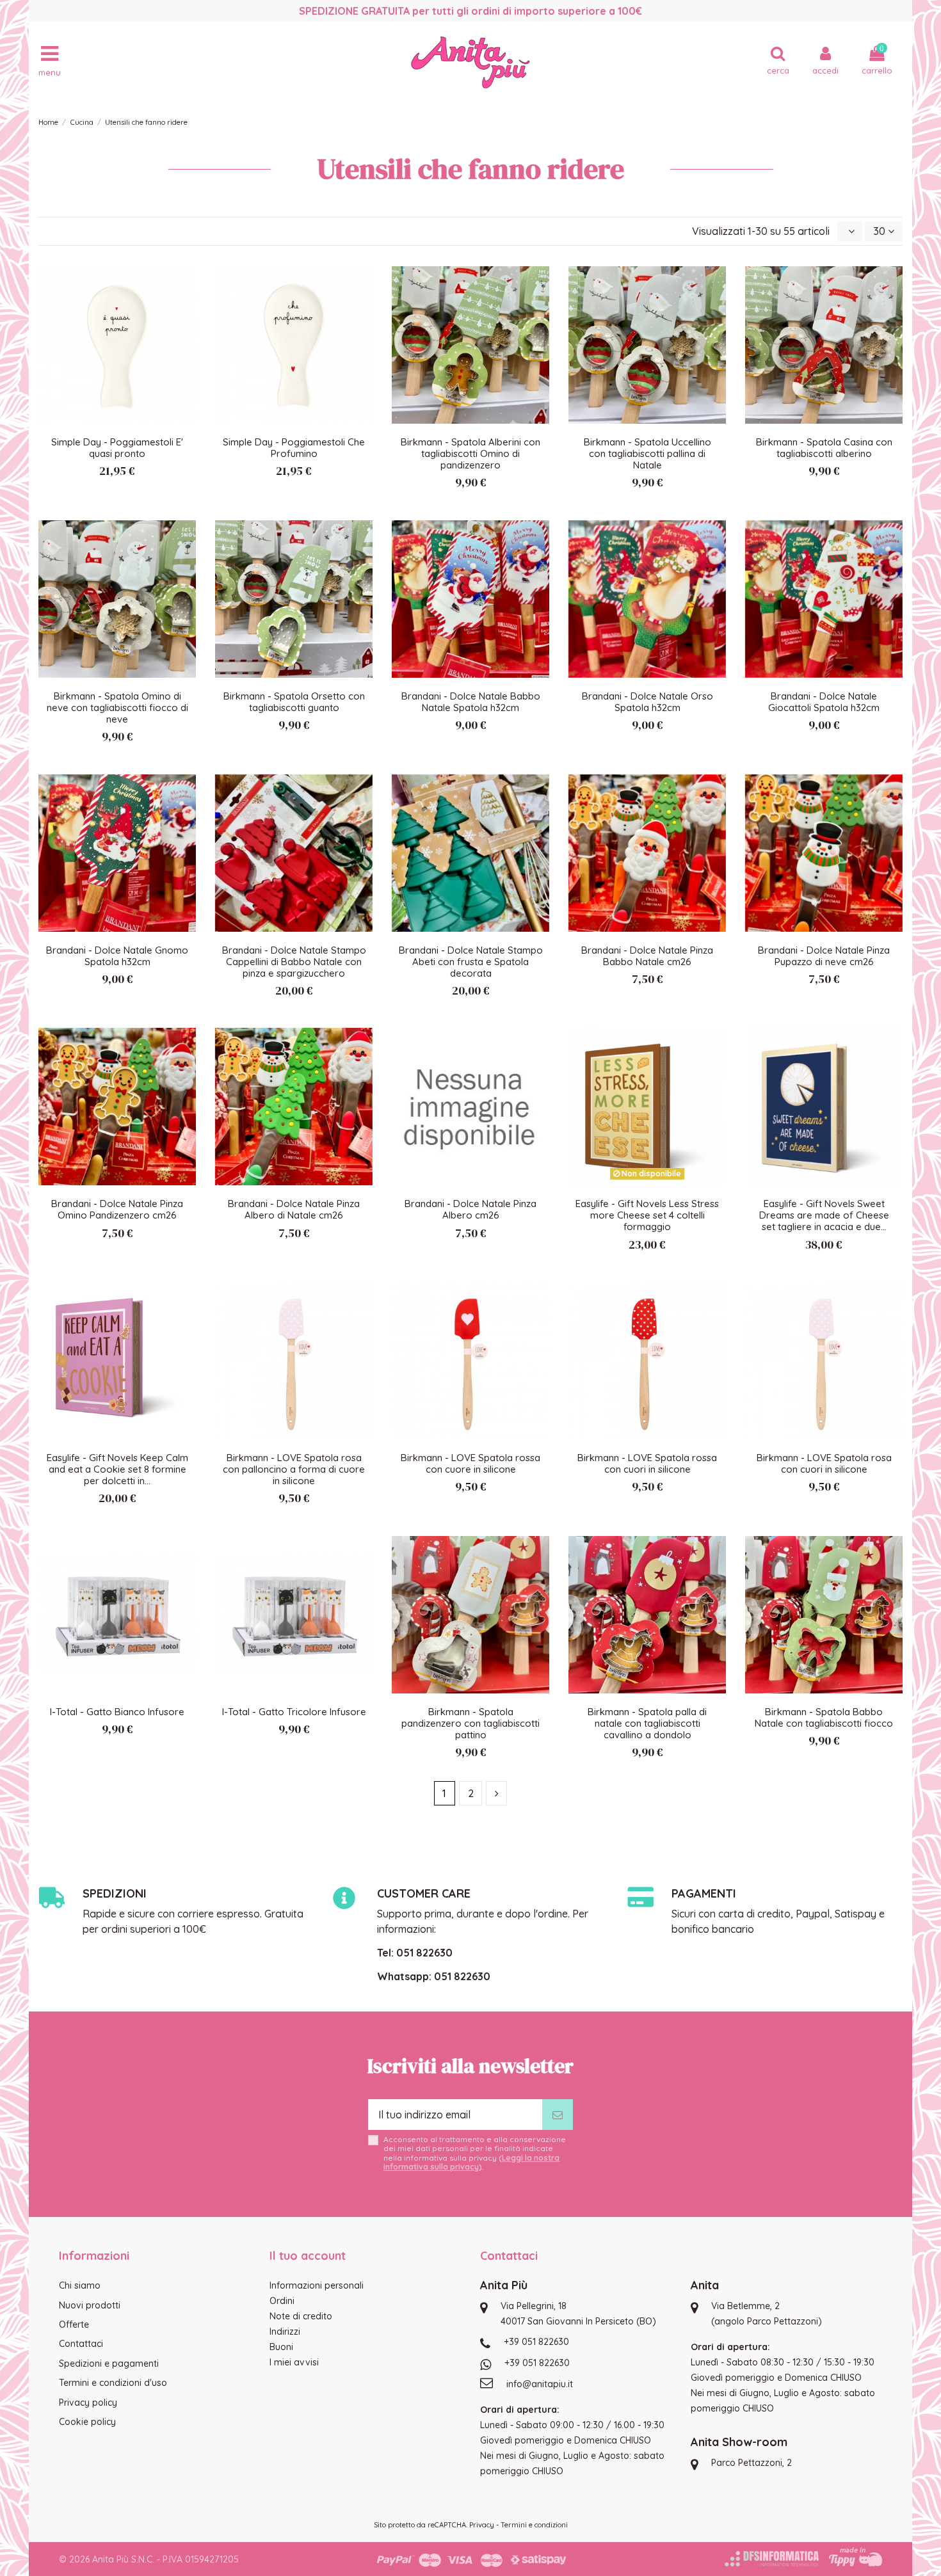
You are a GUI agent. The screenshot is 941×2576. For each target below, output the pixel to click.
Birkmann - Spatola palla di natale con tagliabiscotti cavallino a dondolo (647, 1723)
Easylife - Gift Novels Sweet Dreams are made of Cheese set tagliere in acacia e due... (824, 1215)
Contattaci (81, 2344)
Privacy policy (88, 2403)
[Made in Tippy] (856, 2557)
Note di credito (301, 2316)
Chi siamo (80, 2285)
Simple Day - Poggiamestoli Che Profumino (294, 448)
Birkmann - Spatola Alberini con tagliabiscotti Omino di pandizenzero (470, 453)
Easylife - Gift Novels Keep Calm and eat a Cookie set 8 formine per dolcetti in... (117, 1469)
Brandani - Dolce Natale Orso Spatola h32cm (647, 702)
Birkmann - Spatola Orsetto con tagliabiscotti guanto (294, 702)
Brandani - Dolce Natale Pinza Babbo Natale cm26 (647, 956)
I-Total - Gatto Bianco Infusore (117, 1712)
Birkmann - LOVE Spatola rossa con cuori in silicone (647, 1463)
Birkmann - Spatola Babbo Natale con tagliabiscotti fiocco (824, 1717)
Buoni (281, 2347)
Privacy (482, 2525)
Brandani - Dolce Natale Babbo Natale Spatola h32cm (471, 702)
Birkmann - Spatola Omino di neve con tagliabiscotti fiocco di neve (117, 708)
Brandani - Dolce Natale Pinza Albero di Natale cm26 (294, 1209)
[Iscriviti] (558, 2115)
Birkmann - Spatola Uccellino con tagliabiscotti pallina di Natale (647, 453)
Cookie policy (87, 2422)
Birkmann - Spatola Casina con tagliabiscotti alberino (824, 448)
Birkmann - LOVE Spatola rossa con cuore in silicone (470, 1463)
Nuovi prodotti (90, 2305)
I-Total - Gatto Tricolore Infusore (294, 1712)
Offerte (74, 2324)
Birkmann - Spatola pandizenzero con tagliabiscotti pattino (470, 1723)
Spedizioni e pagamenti (109, 2364)
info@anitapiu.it (540, 2384)
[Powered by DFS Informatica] (772, 2559)
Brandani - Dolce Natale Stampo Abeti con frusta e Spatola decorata (471, 962)
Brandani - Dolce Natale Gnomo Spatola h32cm (117, 956)
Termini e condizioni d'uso (113, 2383)
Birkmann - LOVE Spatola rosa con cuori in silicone (824, 1463)
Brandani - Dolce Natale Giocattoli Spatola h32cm (824, 702)
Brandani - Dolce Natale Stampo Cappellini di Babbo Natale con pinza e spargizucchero (294, 962)
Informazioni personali (317, 2285)
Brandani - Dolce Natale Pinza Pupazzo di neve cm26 (824, 956)
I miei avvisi (294, 2362)
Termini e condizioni (534, 2525)
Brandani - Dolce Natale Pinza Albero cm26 (470, 1209)
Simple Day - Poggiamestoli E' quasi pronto (117, 448)
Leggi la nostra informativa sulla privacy (471, 2162)
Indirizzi (285, 2332)
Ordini (282, 2301)
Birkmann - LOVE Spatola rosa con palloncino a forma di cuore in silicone (294, 1469)
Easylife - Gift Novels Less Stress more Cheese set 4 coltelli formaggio (647, 1215)
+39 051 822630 (536, 2342)
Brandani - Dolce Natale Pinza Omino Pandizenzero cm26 (117, 1209)
